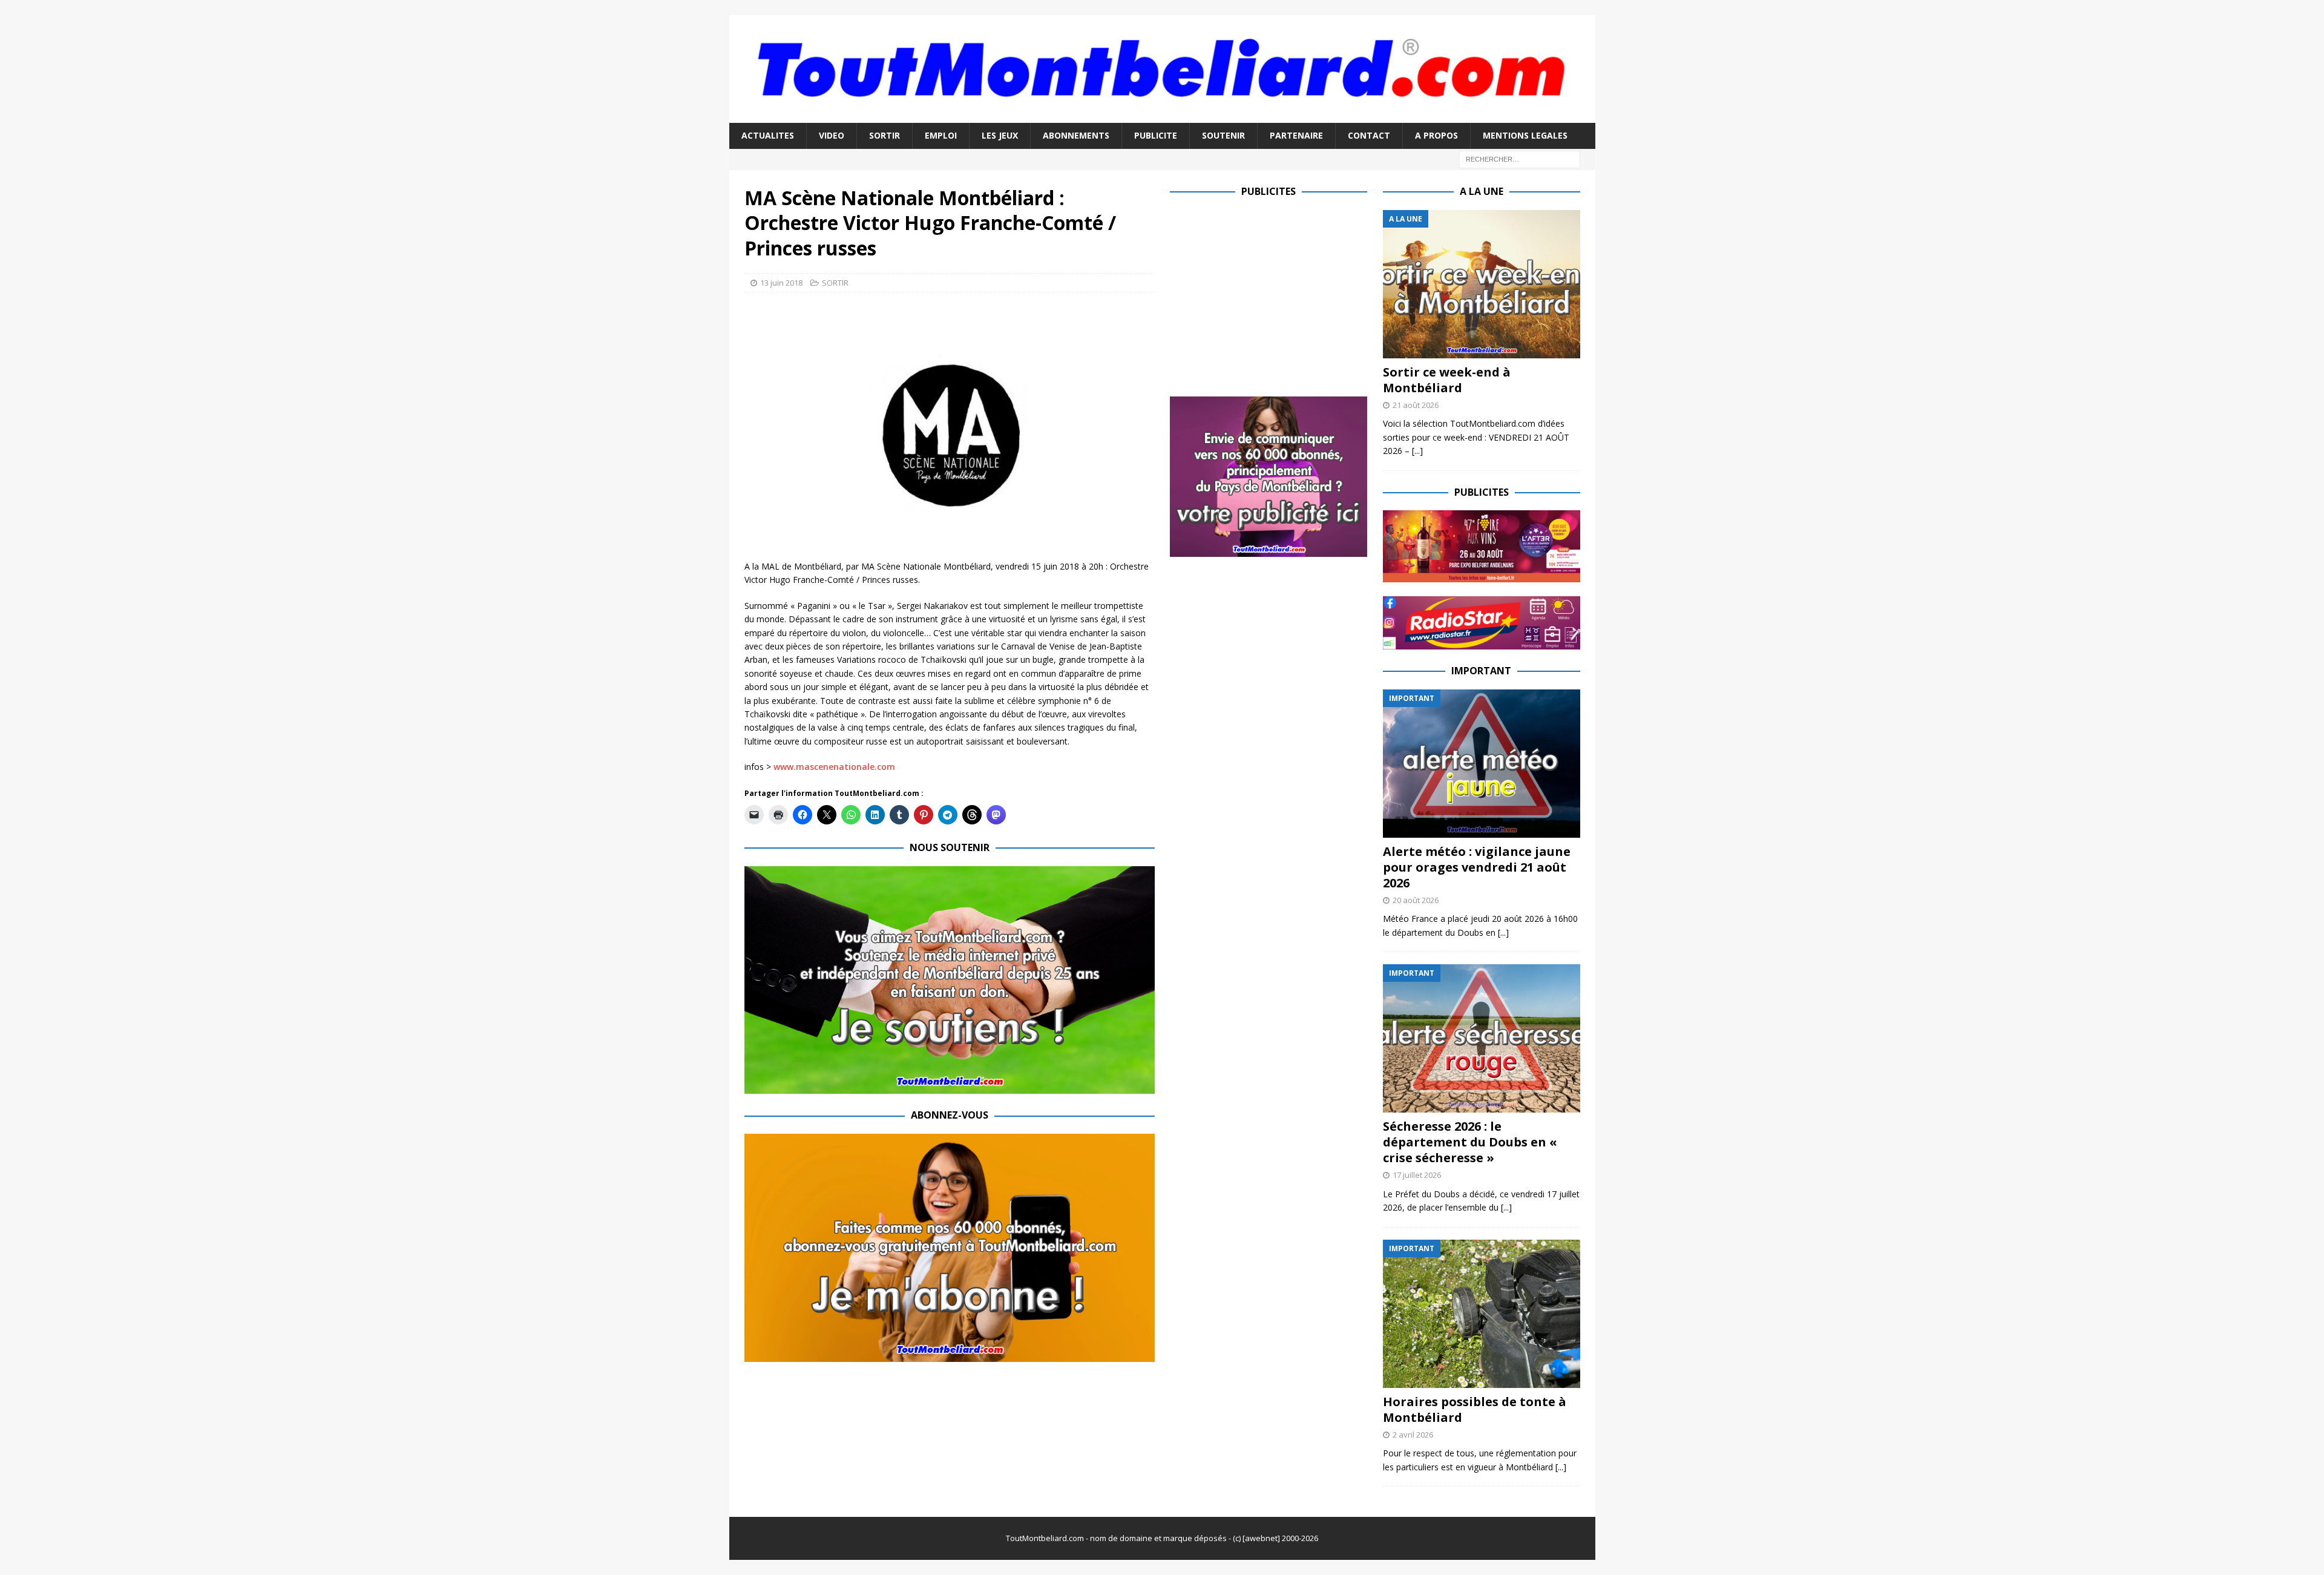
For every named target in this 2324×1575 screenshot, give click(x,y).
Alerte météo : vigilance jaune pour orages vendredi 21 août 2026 (1477, 867)
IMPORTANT (1481, 671)
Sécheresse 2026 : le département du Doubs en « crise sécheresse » (1470, 1142)
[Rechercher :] (1520, 158)
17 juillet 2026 (1417, 1175)
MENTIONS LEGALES (1525, 135)
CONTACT (1369, 135)
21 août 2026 (1416, 405)
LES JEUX (1000, 135)
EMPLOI (941, 135)
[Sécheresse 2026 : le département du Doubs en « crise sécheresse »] (1482, 1038)
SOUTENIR (1223, 135)
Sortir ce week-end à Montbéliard (1447, 380)
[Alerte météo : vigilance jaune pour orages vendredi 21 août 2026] (1482, 764)
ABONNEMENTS (1076, 135)
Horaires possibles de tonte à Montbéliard (1475, 1409)
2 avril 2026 (1413, 1435)
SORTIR (885, 135)
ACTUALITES (768, 135)
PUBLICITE (1156, 135)
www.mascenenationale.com (834, 767)
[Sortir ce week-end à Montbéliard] (1482, 284)
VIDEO (832, 135)
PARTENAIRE (1296, 135)
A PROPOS (1436, 135)
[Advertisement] (1272, 295)
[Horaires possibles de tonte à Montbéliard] (1482, 1314)
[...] (1417, 451)
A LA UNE (1482, 191)
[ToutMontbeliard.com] (1162, 116)
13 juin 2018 (781, 283)
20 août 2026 (1416, 900)
